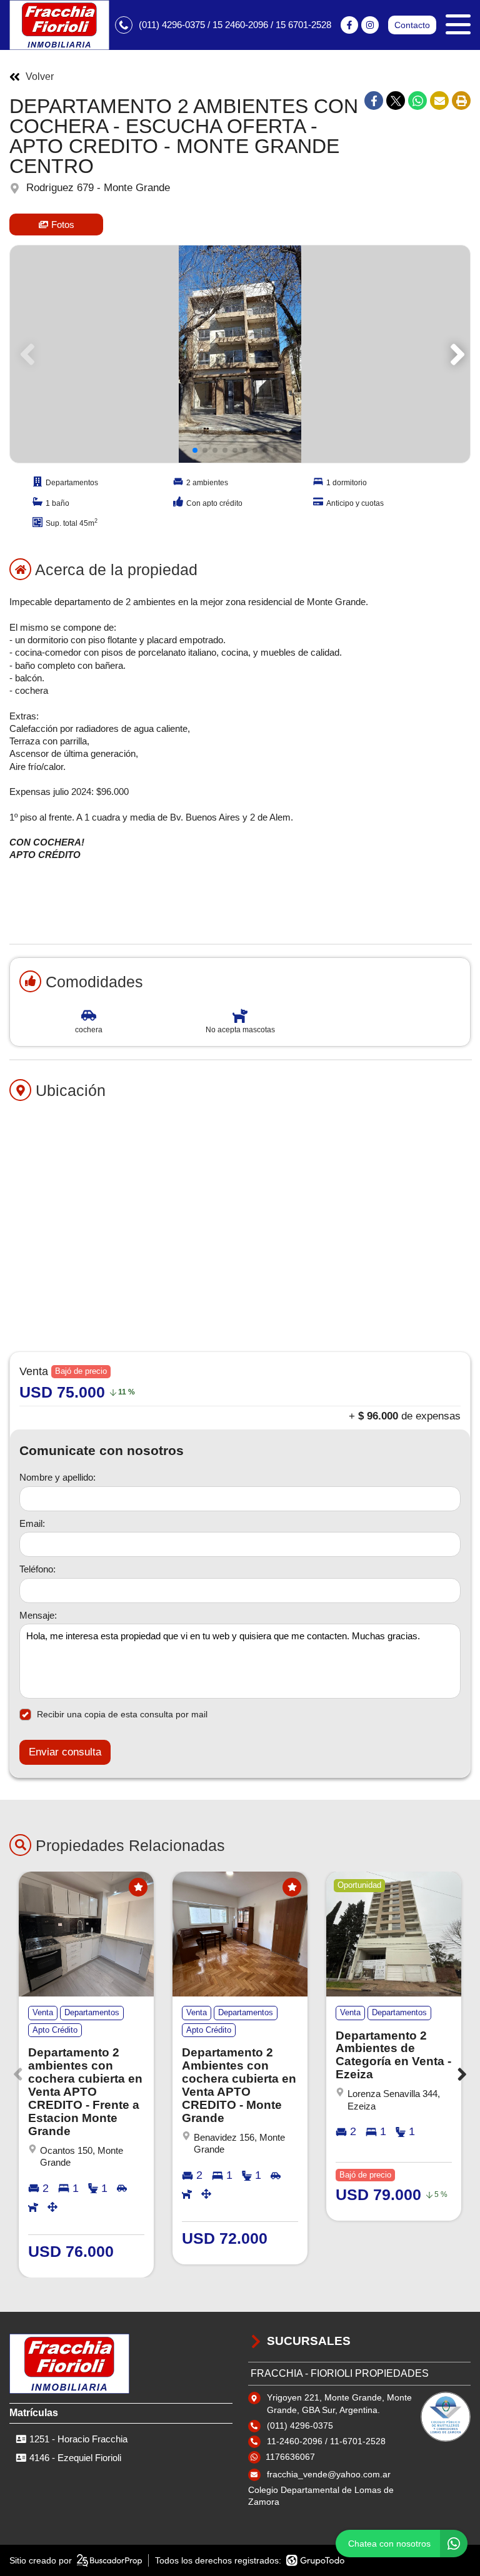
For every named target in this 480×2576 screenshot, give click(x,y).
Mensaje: (38, 1615)
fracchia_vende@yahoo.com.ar (329, 2474)
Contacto (412, 25)
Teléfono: (37, 1569)
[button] (455, 354)
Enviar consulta (65, 1752)
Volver (40, 77)
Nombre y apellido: (57, 1477)
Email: (32, 1523)
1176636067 (290, 2457)
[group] (240, 354)
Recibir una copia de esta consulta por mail (122, 1714)
